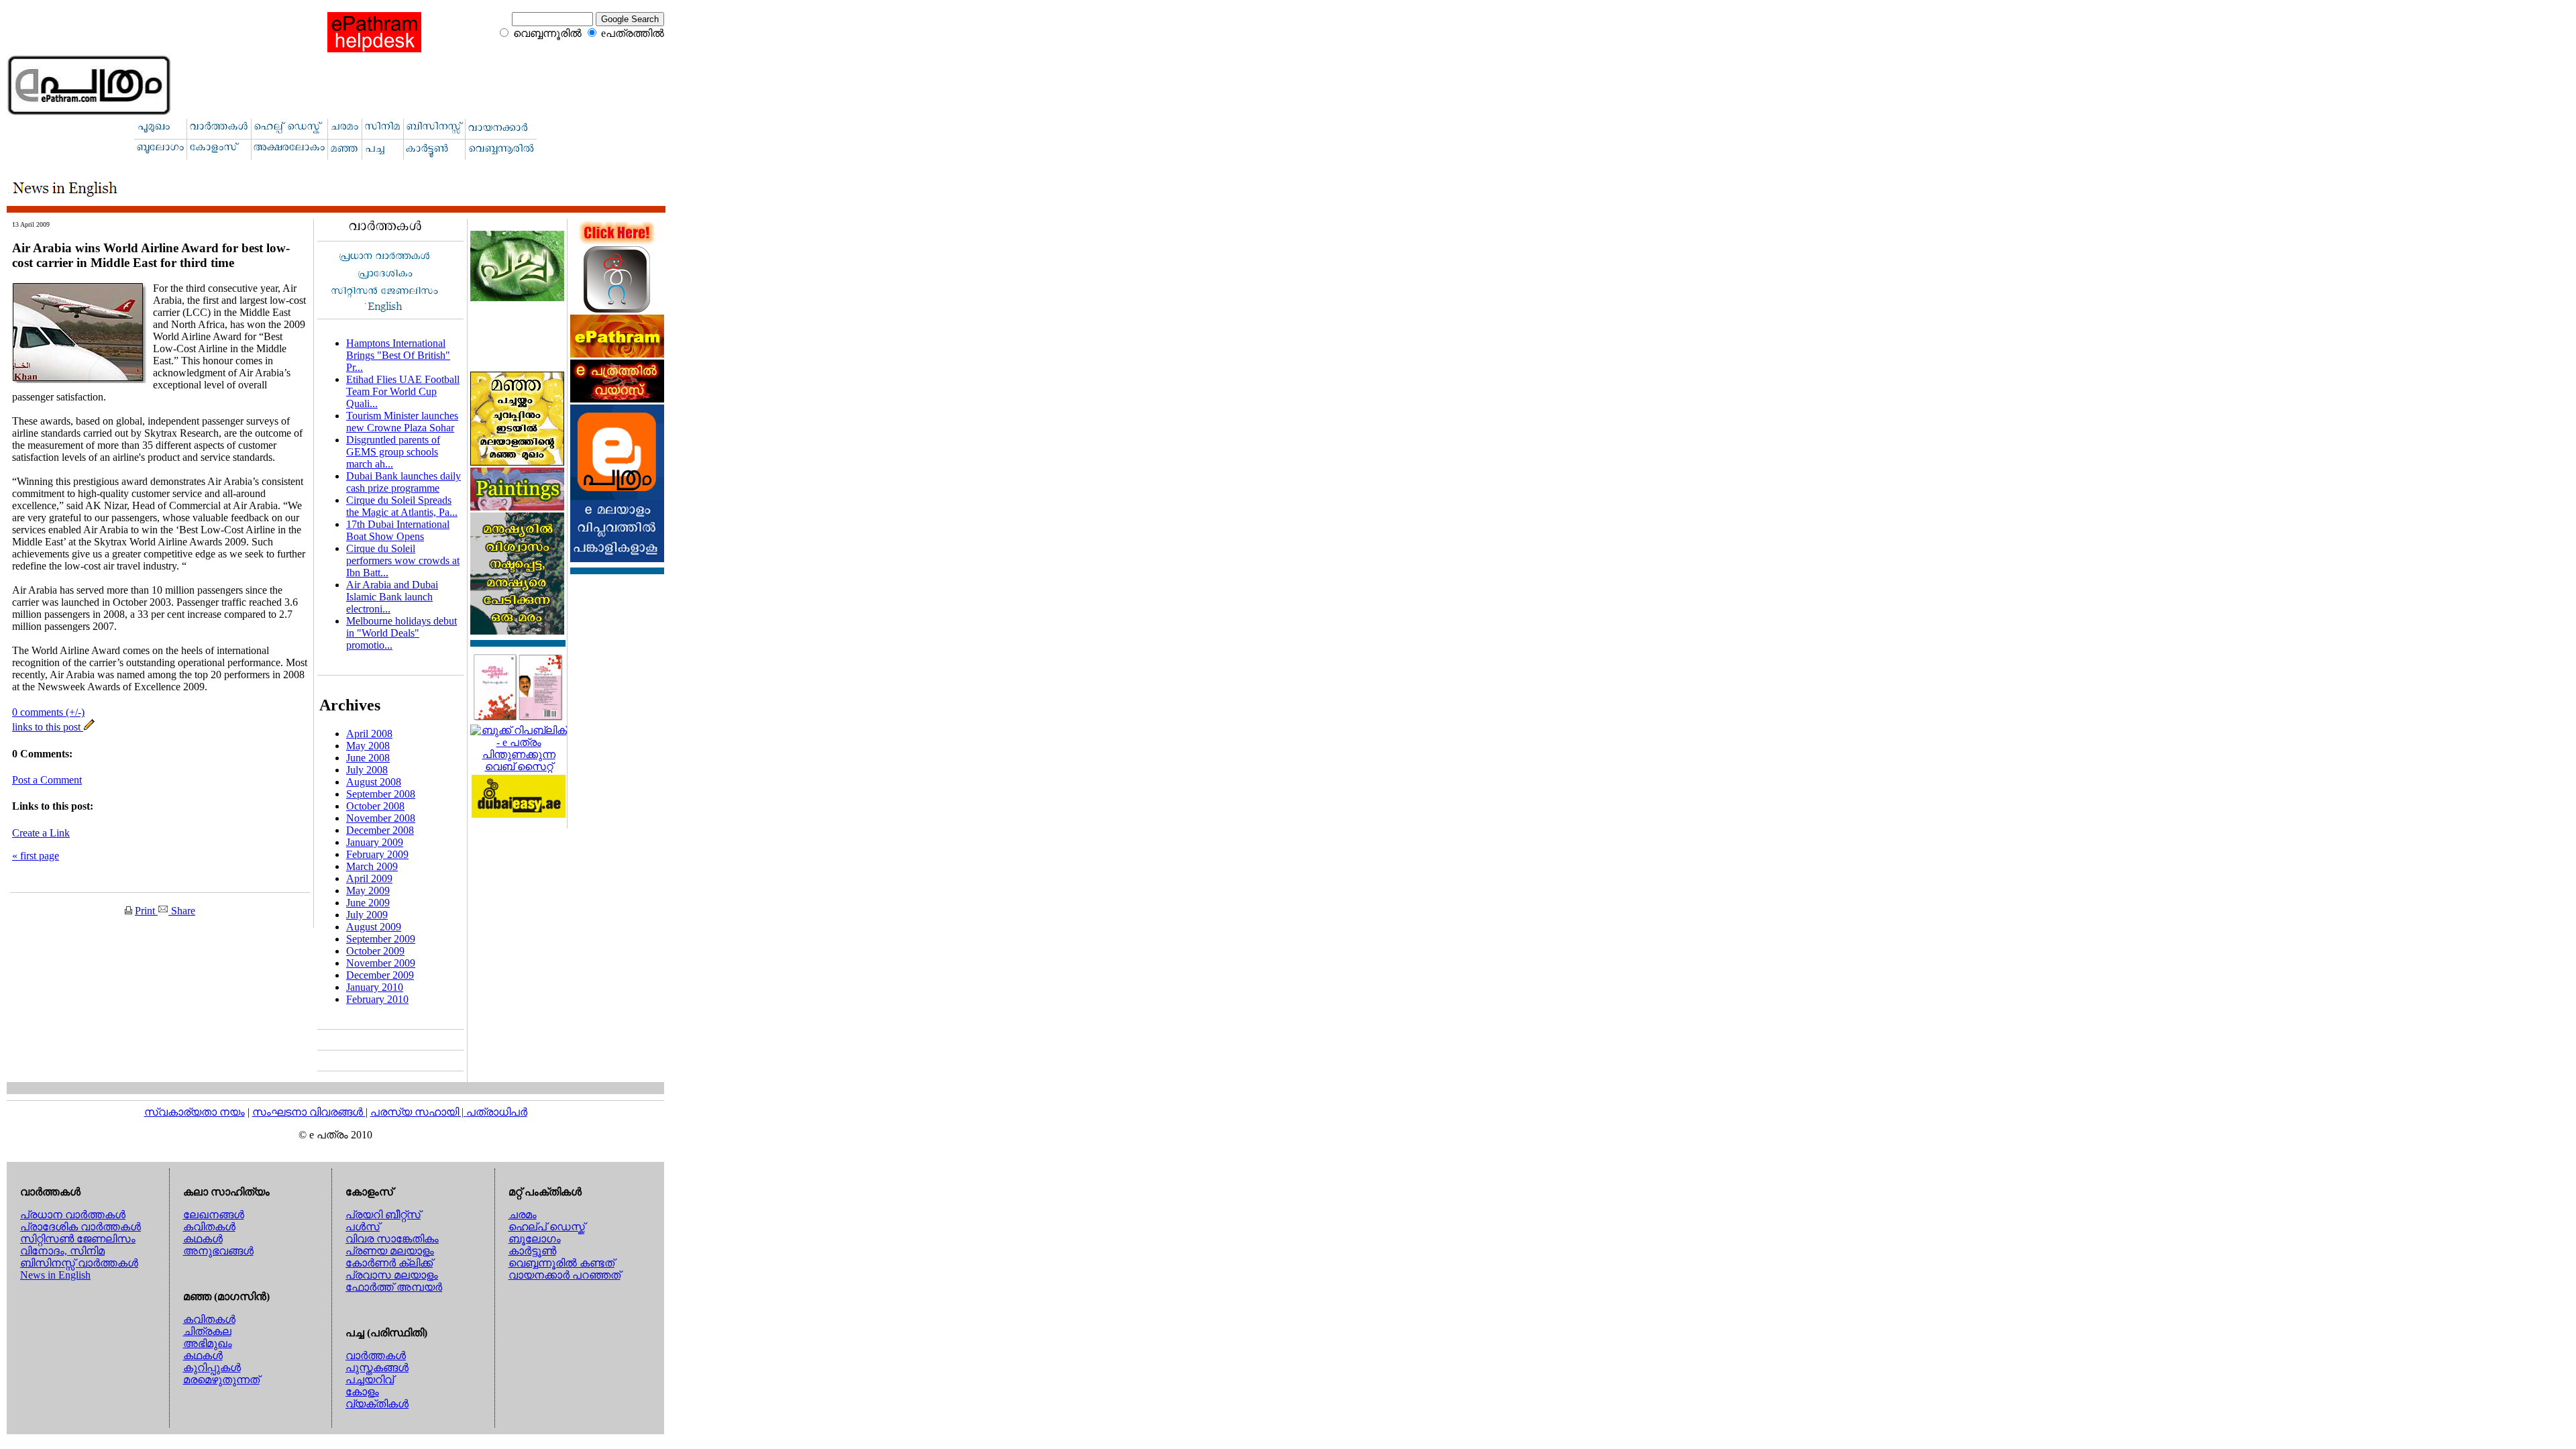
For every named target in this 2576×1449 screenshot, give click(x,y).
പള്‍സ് (363, 1227)
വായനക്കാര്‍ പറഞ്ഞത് (565, 1275)
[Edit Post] (89, 727)
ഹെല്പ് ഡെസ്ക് (547, 1227)
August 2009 (374, 927)
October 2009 (375, 951)
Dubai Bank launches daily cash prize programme (404, 482)
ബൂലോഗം (535, 1239)
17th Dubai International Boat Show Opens (398, 530)
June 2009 (368, 903)
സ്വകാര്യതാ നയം (195, 1112)
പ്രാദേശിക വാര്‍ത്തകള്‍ (80, 1227)
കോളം (362, 1392)
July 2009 (367, 915)
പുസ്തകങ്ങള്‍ (377, 1367)
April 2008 (369, 734)
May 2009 (368, 891)
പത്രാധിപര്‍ (497, 1112)
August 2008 (374, 782)
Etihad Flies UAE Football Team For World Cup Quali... (403, 391)
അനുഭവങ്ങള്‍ (218, 1251)
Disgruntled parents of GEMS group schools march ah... (393, 452)
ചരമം (523, 1215)
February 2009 (377, 854)
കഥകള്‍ (203, 1239)
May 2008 (368, 746)
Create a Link (41, 833)
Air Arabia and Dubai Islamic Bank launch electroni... (392, 597)
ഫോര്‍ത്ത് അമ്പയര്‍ (394, 1287)
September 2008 (381, 794)
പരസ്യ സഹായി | (418, 1112)
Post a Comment (47, 780)
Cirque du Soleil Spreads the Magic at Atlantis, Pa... (402, 506)
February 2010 (377, 999)
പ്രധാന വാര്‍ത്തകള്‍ (73, 1215)
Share (182, 911)
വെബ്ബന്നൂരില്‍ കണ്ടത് (561, 1263)
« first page (36, 856)
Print (146, 911)
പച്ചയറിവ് (370, 1380)
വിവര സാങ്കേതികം (392, 1239)
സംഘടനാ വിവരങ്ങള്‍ (309, 1112)
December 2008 (380, 830)
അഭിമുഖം (208, 1343)
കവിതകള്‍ (209, 1227)
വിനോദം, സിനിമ (62, 1251)
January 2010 (375, 987)
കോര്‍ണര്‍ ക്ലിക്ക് (389, 1263)
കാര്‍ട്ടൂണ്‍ (532, 1251)
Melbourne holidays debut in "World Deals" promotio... (401, 633)
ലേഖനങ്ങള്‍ (214, 1215)
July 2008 (367, 770)
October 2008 (375, 806)
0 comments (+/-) (48, 712)
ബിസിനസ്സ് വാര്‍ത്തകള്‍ (79, 1263)
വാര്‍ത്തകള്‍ (376, 1355)
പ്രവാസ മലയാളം (392, 1275)
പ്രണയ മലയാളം (390, 1251)
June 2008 (368, 758)
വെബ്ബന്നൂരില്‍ (547, 33)
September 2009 (381, 939)
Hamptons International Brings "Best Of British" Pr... (398, 355)
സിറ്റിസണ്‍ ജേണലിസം (78, 1239)
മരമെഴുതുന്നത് (221, 1380)
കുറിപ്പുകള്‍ (212, 1367)
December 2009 (380, 975)
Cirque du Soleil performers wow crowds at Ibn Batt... (403, 560)
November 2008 (381, 818)
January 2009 (375, 842)
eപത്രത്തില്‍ (633, 33)
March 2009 (372, 866)
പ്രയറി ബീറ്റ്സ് (383, 1215)
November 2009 (381, 963)
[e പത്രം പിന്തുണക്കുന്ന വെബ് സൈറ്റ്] (519, 766)
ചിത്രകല (207, 1331)
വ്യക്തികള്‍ (377, 1404)
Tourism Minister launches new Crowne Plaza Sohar (402, 422)
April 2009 (369, 878)
